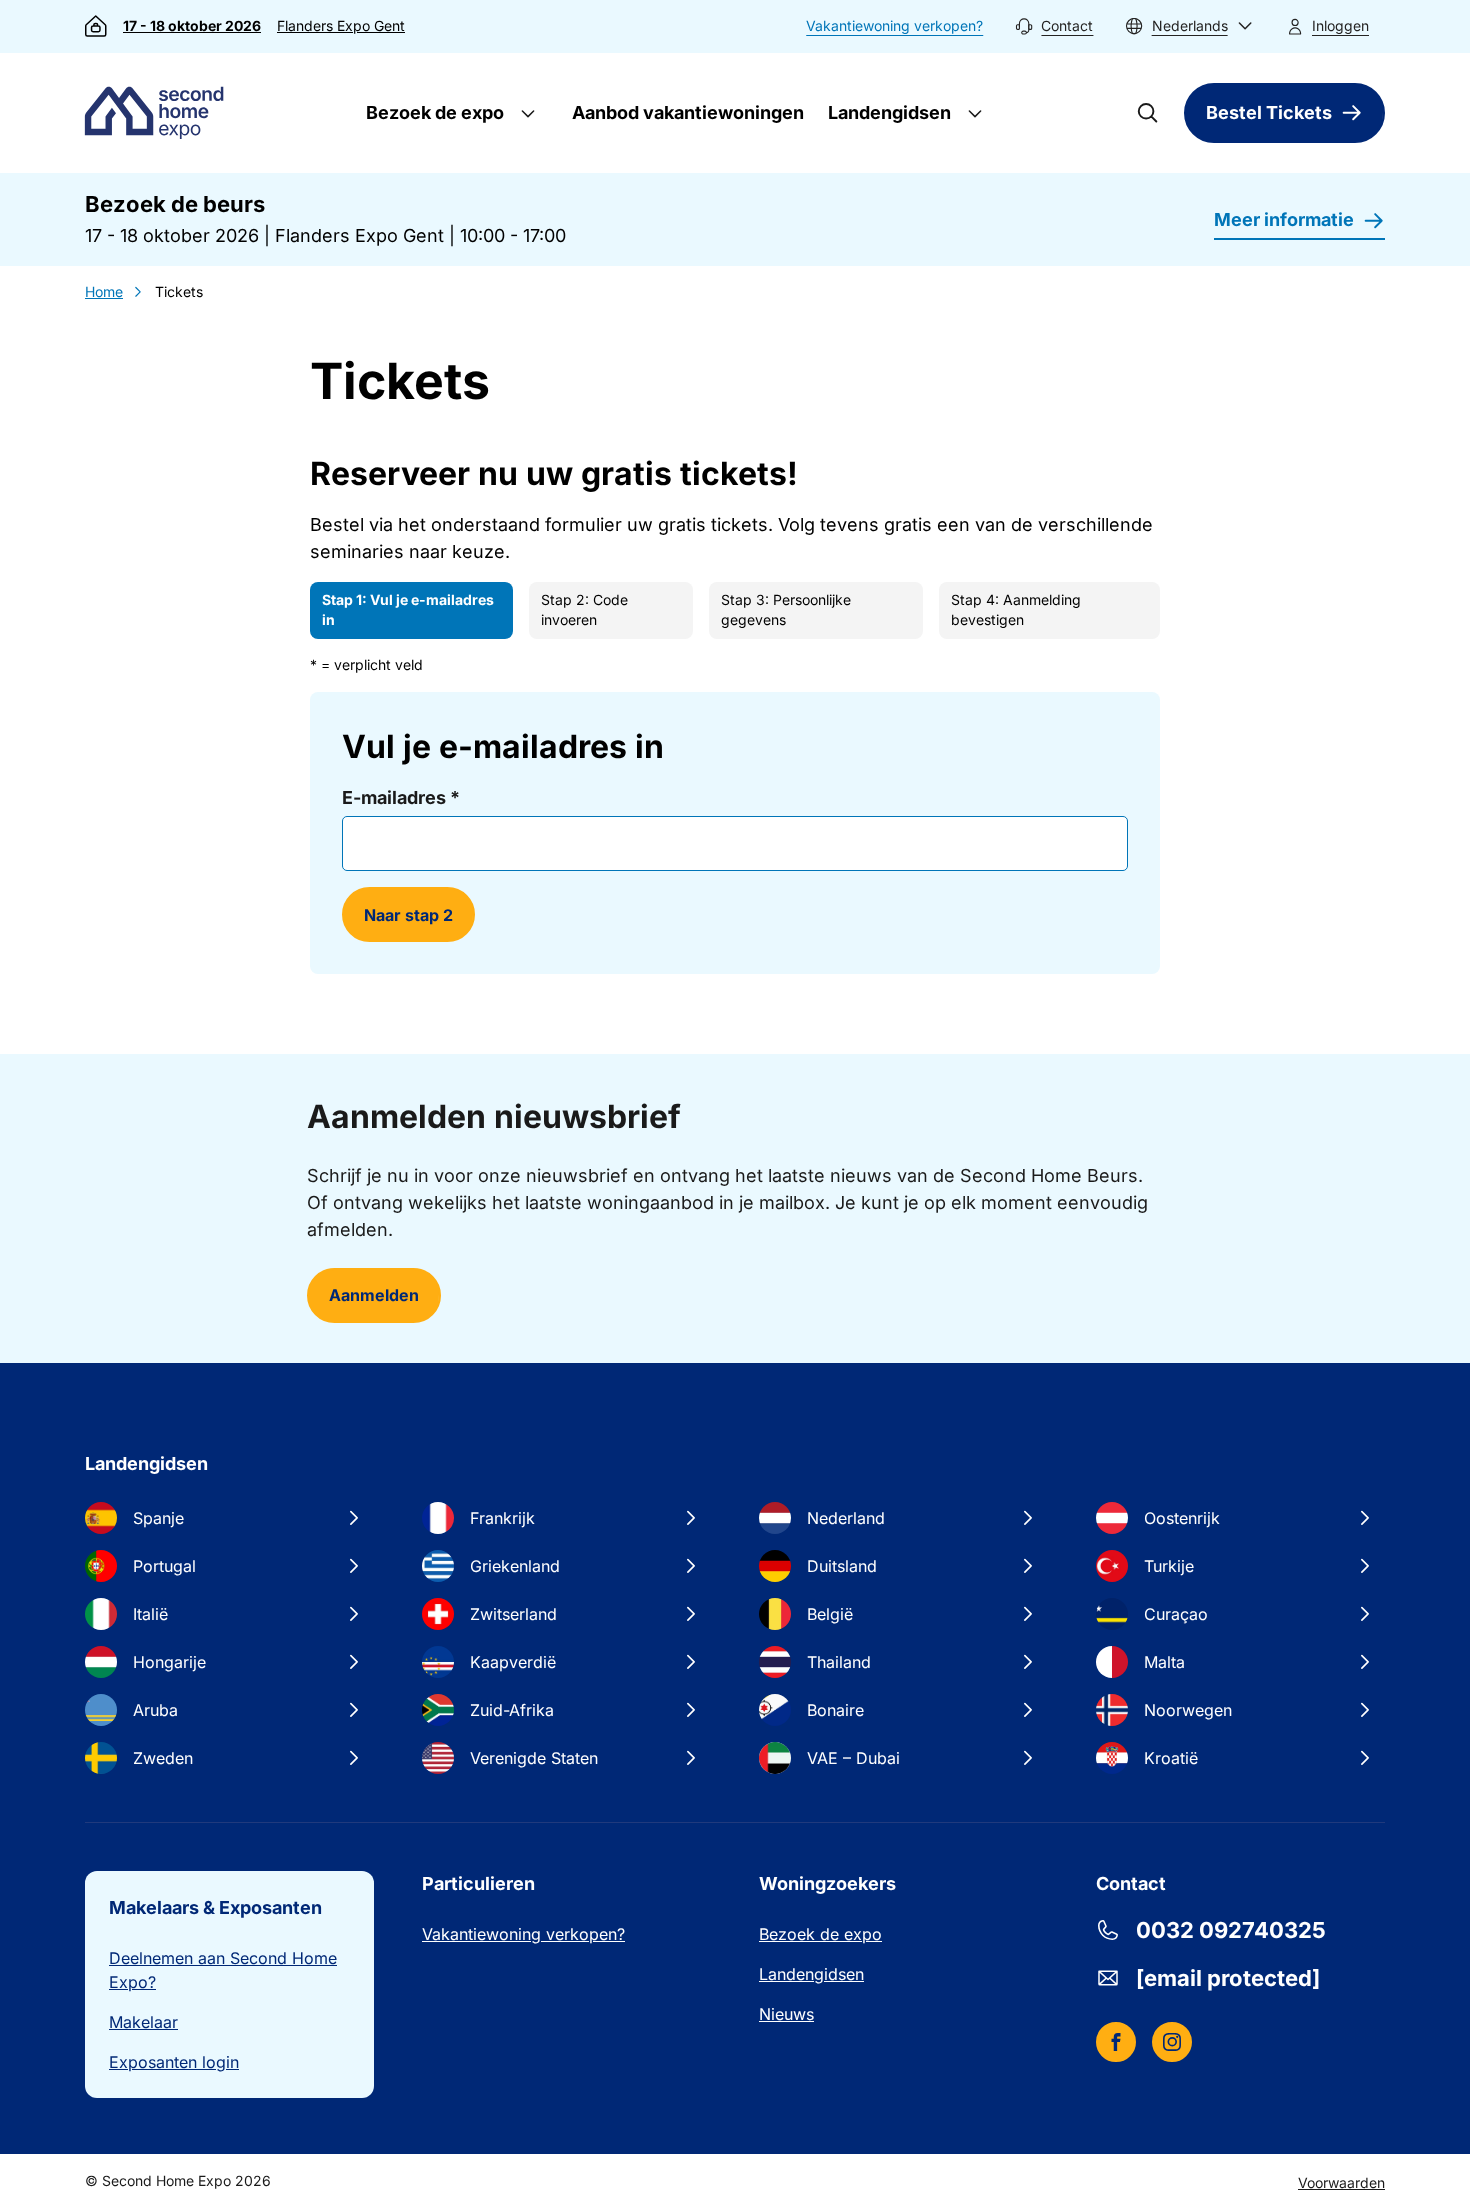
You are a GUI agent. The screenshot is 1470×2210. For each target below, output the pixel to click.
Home (104, 291)
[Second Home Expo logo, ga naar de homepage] (159, 113)
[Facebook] (1116, 2042)
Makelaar (143, 2022)
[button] (1189, 26)
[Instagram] (1172, 2042)
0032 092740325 (1231, 1930)
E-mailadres (401, 797)
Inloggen (1340, 25)
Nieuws (786, 2014)
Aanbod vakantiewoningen (688, 112)
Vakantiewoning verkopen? (894, 25)
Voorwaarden (1341, 2182)
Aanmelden (374, 1295)
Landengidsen (887, 112)
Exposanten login (174, 2062)
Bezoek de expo (433, 112)
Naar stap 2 (408, 915)
